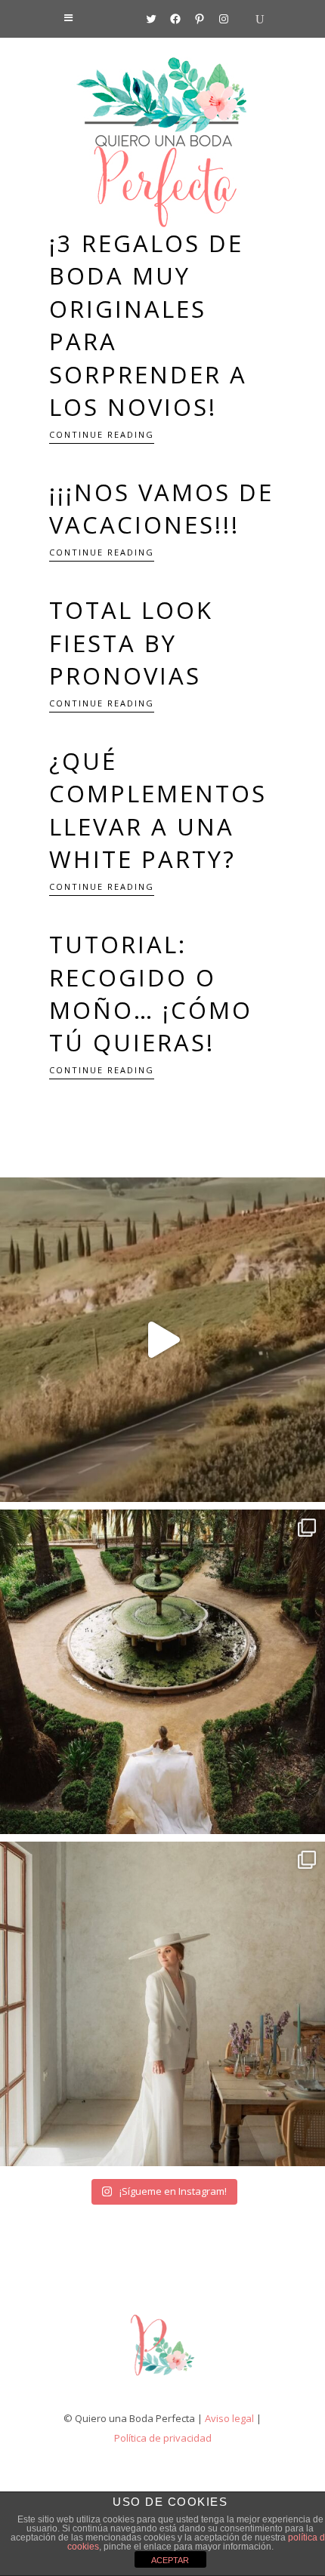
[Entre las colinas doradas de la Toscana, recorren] (162, 1340)
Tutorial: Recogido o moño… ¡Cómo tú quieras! (151, 993)
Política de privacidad (163, 2438)
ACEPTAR (170, 2560)
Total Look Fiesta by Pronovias (131, 643)
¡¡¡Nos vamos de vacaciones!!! (161, 508)
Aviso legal (229, 2418)
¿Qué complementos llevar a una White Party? (158, 810)
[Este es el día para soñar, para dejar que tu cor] (162, 1672)
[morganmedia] (162, 2379)
